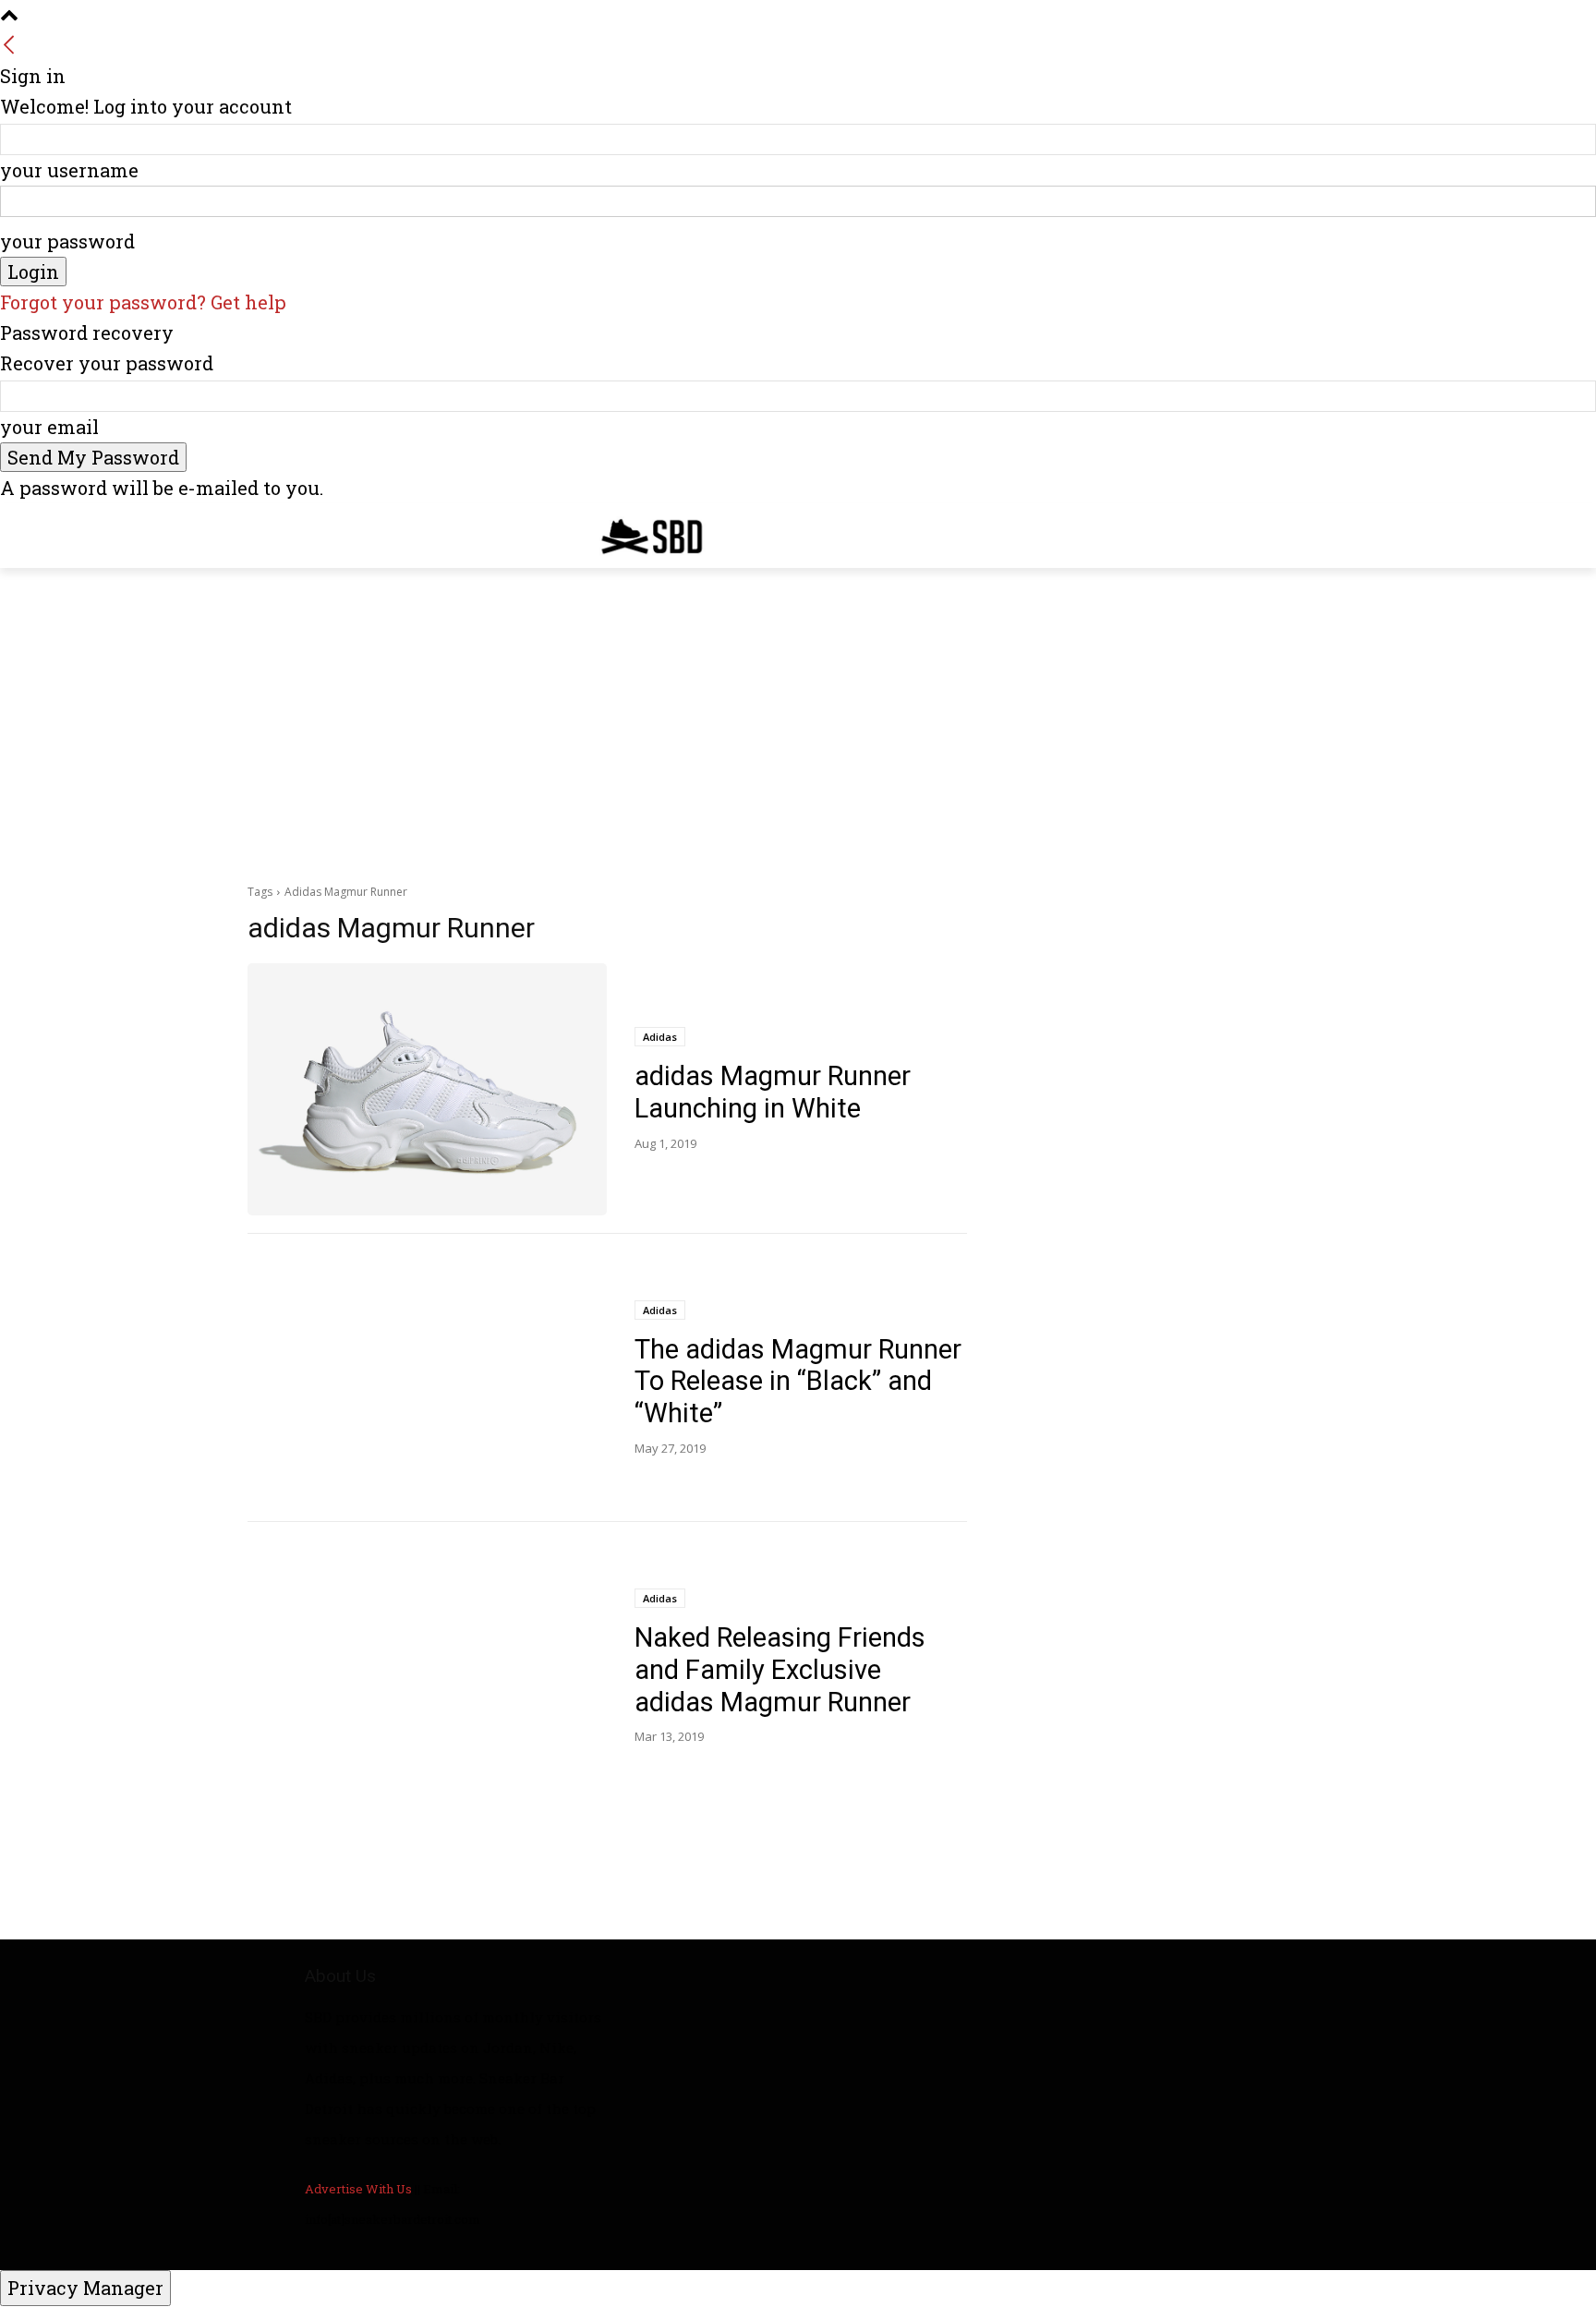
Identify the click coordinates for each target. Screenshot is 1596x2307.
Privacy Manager (85, 2288)
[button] (1326, 532)
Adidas (660, 1037)
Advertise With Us (358, 2189)
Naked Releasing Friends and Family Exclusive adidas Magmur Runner (780, 1670)
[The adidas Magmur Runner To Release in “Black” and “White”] (427, 1378)
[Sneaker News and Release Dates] (638, 536)
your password (67, 241)
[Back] (9, 45)
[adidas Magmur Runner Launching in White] (427, 1089)
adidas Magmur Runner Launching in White (773, 1092)
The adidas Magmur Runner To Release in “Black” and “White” (798, 1382)
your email (49, 427)
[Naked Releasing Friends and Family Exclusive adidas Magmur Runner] (427, 1667)
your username (69, 170)
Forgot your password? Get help (143, 302)
